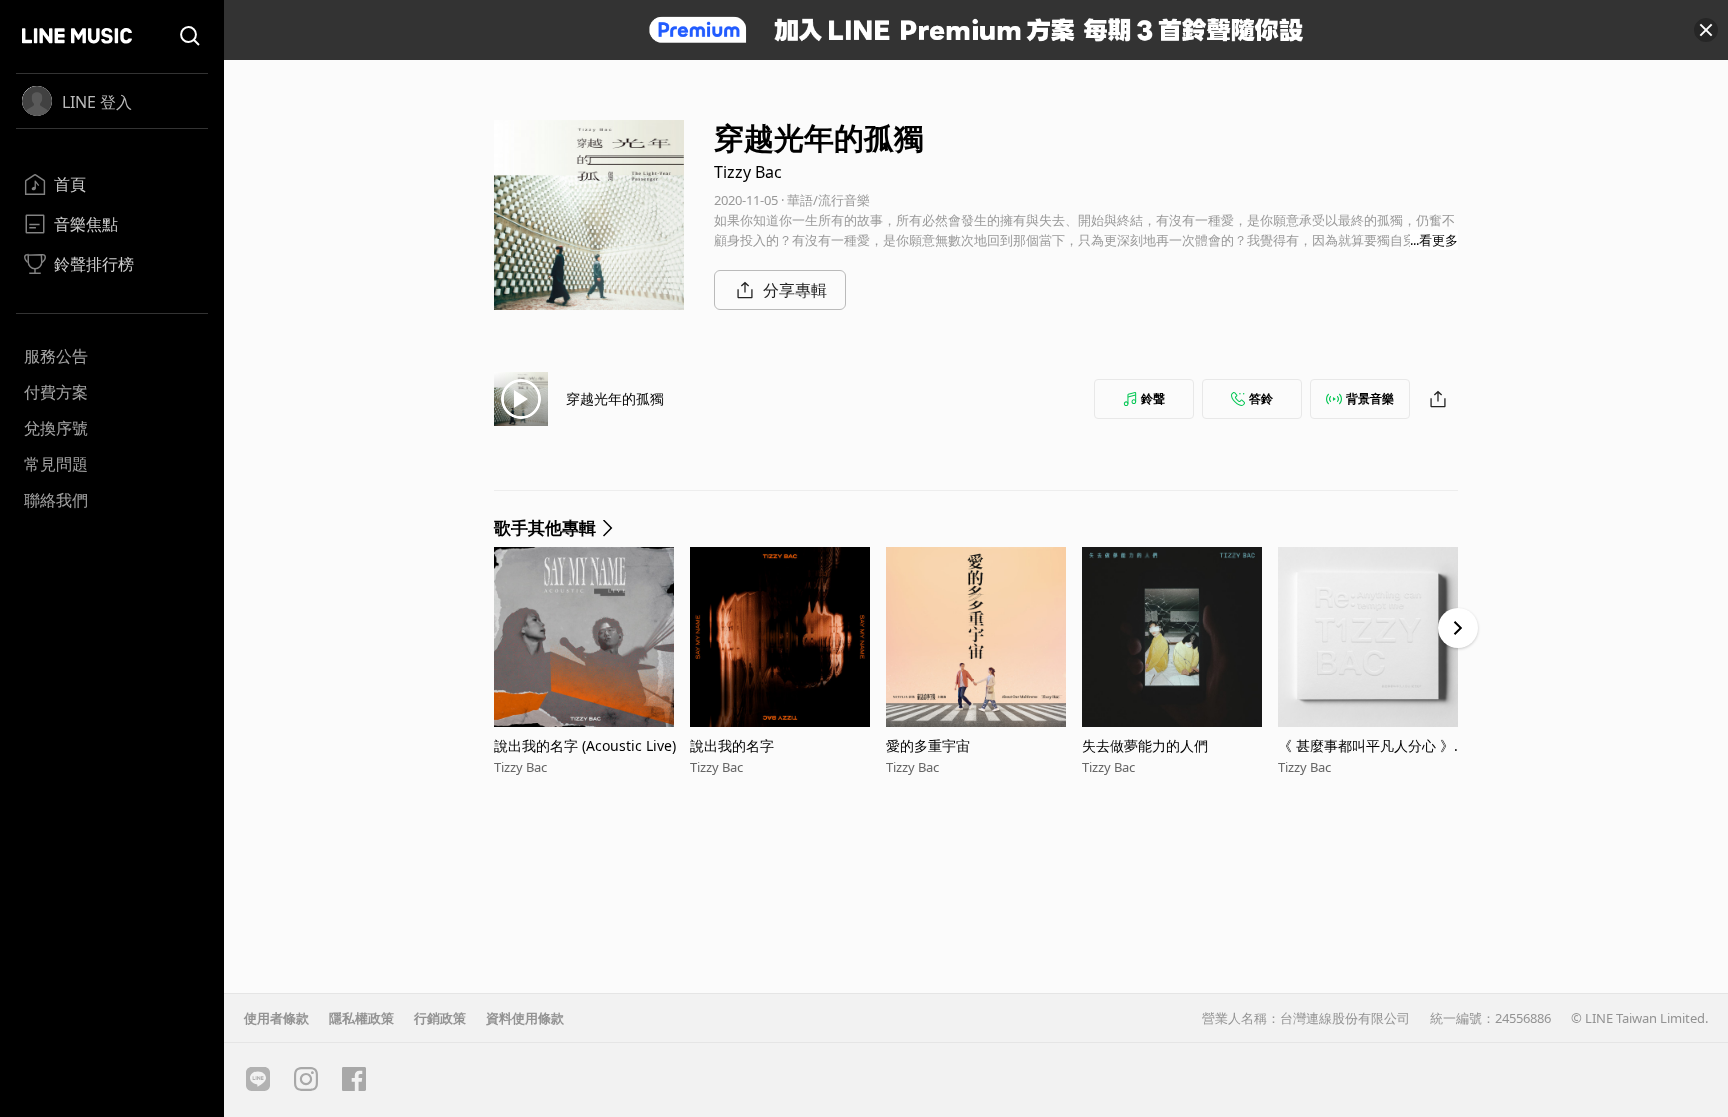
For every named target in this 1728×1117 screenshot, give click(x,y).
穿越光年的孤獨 (615, 398)
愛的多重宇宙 (928, 745)
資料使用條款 (525, 1018)
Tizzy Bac (748, 172)
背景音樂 (1370, 398)
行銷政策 (440, 1018)
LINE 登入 (97, 102)
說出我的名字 (732, 745)
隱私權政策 (361, 1018)
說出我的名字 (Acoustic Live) (585, 745)
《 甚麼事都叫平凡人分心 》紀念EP (1373, 745)
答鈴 (1261, 398)
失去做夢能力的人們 (1145, 745)
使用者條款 (276, 1018)
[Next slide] (1458, 628)
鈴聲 (1153, 398)
